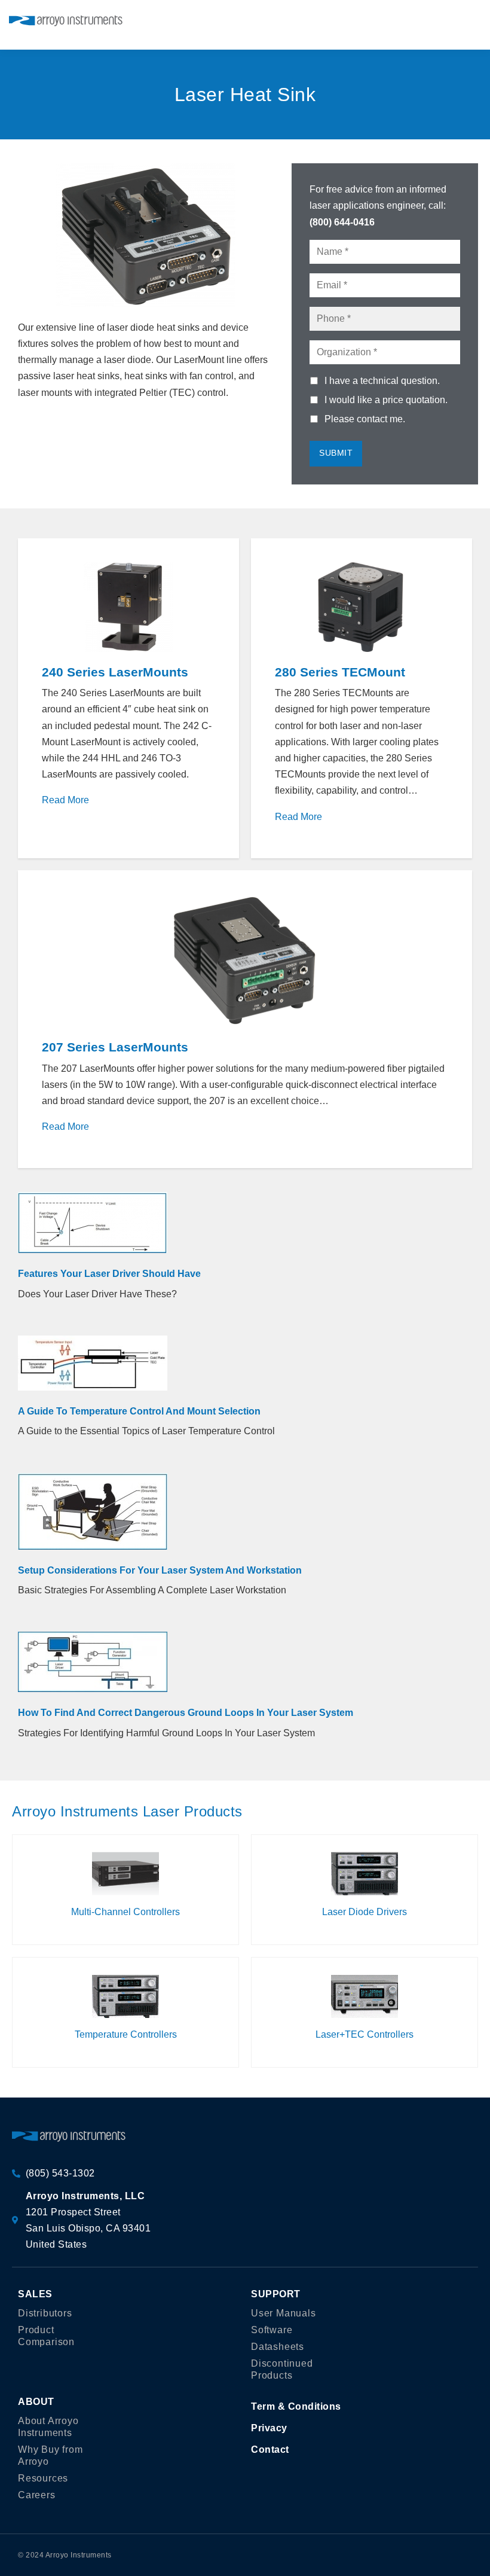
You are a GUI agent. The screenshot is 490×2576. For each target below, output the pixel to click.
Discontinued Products (282, 2369)
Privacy (269, 2428)
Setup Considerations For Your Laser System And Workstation (160, 1570)
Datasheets (278, 2347)
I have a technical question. (382, 381)
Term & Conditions (296, 2406)
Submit (336, 453)
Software (272, 2330)
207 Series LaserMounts (115, 1047)
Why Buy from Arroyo (50, 2455)
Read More (65, 800)
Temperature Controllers (126, 2034)
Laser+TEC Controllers (365, 2034)
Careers (37, 2495)
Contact (270, 2450)
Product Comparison (46, 2336)
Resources (43, 2478)
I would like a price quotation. (386, 400)
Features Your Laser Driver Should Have (109, 1274)
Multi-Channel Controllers (125, 1912)
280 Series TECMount (340, 672)
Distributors (45, 2313)
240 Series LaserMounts (115, 672)
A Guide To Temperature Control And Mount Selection (139, 1411)
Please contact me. (365, 419)
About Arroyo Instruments (48, 2427)
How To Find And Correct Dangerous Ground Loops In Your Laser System (186, 1713)
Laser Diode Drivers (365, 1912)
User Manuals (284, 2313)
